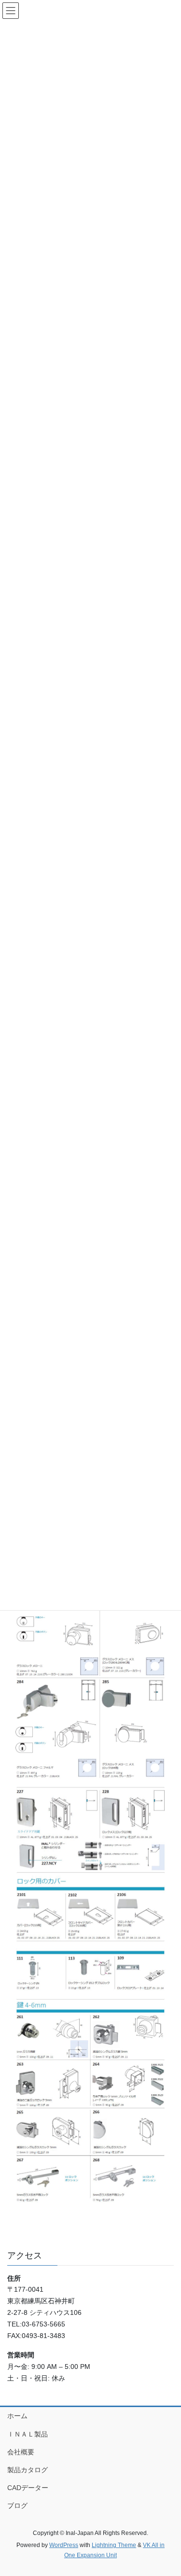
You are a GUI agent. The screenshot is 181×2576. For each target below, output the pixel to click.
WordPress (64, 2545)
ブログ (17, 2506)
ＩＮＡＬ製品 (28, 2434)
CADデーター (28, 2488)
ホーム (17, 2416)
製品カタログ (28, 2470)
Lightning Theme (114, 2545)
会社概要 (21, 2452)
